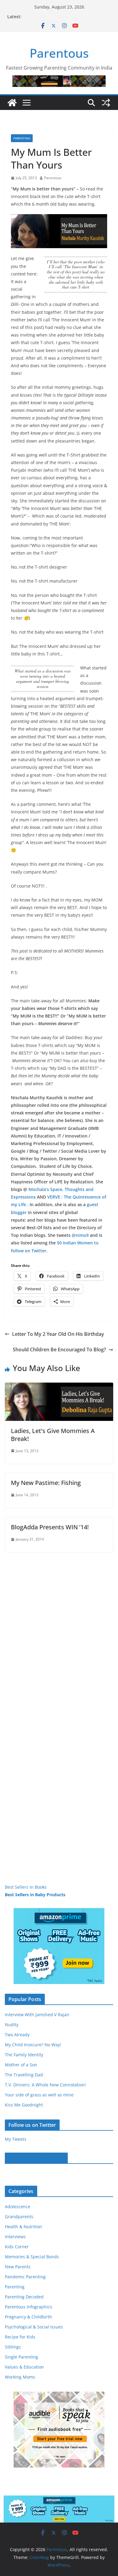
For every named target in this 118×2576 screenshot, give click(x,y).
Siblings (13, 2347)
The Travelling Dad (24, 2075)
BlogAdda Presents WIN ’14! (50, 1527)
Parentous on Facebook (36, 2158)
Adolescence (18, 2207)
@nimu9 (80, 1235)
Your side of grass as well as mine (39, 2095)
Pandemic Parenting (25, 2277)
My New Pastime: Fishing (46, 1483)
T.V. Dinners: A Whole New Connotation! (45, 2085)
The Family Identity (24, 2055)
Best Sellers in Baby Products (35, 1895)
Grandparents (19, 2217)
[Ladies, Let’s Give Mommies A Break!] (59, 1387)
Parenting (22, 138)
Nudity (12, 2025)
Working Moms (20, 2377)
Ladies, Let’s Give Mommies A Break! (53, 1435)
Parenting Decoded (24, 2297)
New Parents (18, 2267)
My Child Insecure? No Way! (33, 2045)
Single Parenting (21, 2357)
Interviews (15, 2237)
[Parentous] (12, 103)
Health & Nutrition (23, 2227)
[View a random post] (106, 103)
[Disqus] (59, 1628)
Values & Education (24, 2367)
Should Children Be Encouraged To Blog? (59, 1350)
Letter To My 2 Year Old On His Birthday (58, 1334)
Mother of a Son (21, 2065)
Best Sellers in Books (26, 1887)
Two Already (17, 2035)
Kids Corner (17, 2247)
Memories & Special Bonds (32, 2257)
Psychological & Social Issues (34, 2327)
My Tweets (16, 2139)
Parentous (59, 53)
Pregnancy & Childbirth (28, 2317)
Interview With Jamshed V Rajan (37, 2015)
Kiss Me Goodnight (24, 2105)
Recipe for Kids (20, 2337)
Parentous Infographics (28, 2307)
